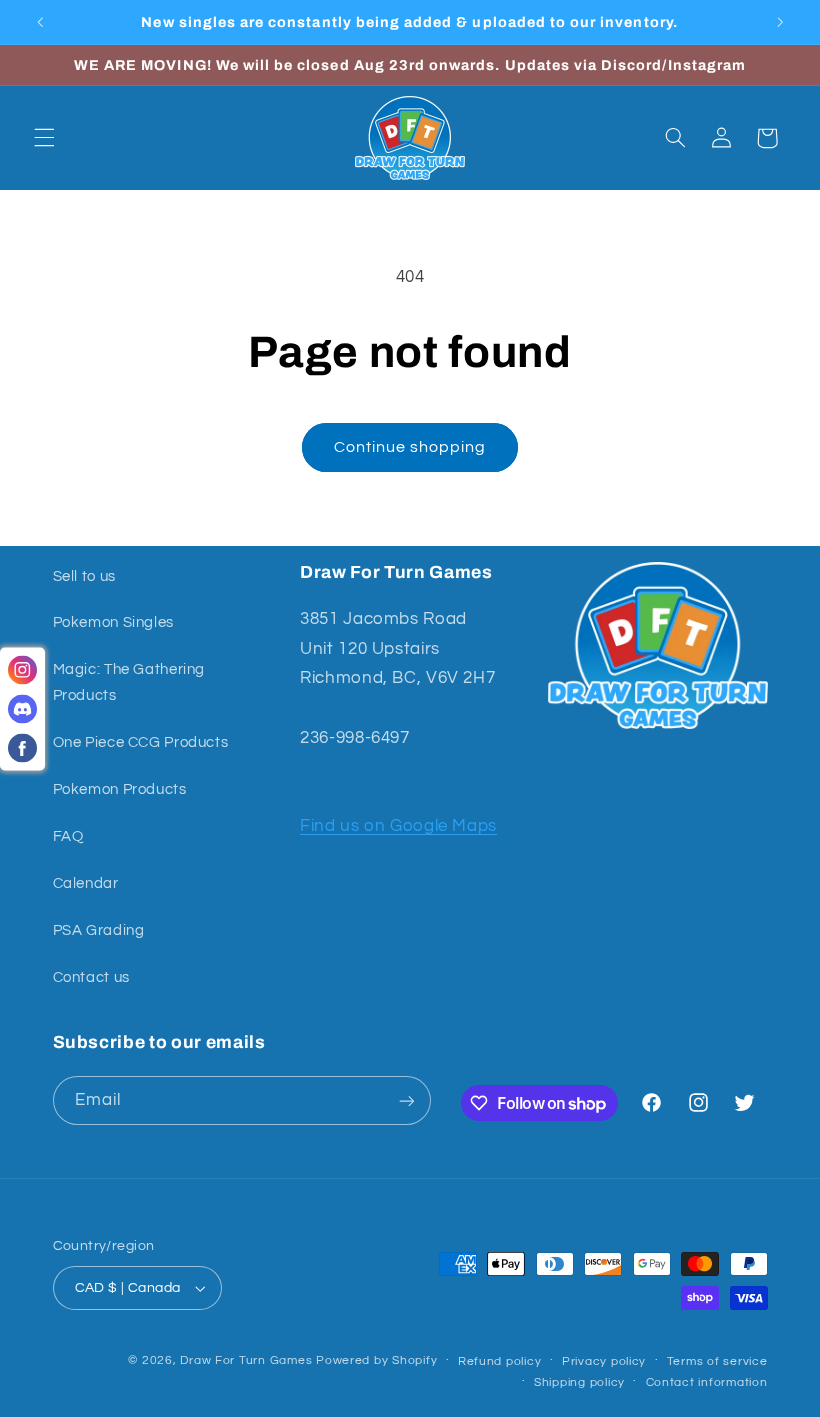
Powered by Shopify (376, 1360)
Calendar (86, 883)
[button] (44, 138)
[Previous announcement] (40, 22)
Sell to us (84, 576)
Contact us (91, 977)
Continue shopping (410, 447)
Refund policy (500, 1361)
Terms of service (717, 1361)
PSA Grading (99, 930)
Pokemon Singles (113, 622)
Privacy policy (604, 1361)
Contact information (707, 1382)
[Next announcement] (780, 22)
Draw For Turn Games (246, 1360)
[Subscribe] (406, 1100)
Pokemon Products (120, 789)
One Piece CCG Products (141, 742)
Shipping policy (579, 1382)
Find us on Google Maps (398, 826)
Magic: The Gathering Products (129, 682)
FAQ (68, 836)
